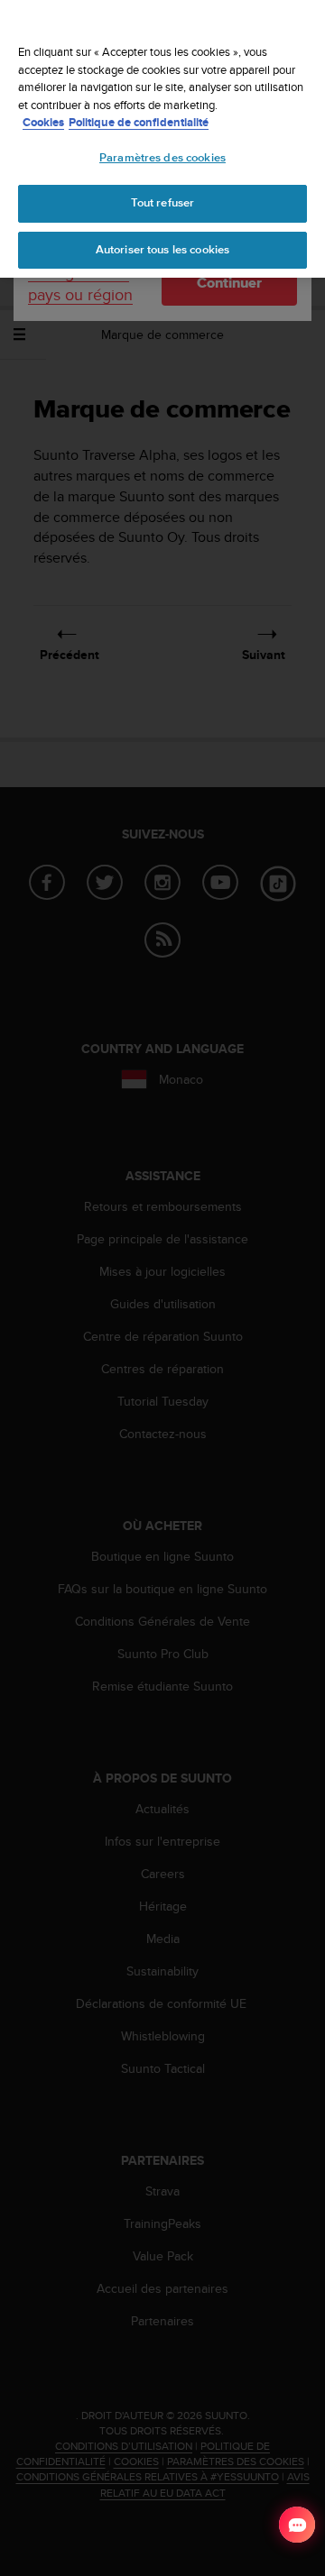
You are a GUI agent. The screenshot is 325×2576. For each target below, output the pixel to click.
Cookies (43, 122)
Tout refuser (163, 203)
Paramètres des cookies (162, 158)
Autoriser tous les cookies (162, 250)
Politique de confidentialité (139, 122)
